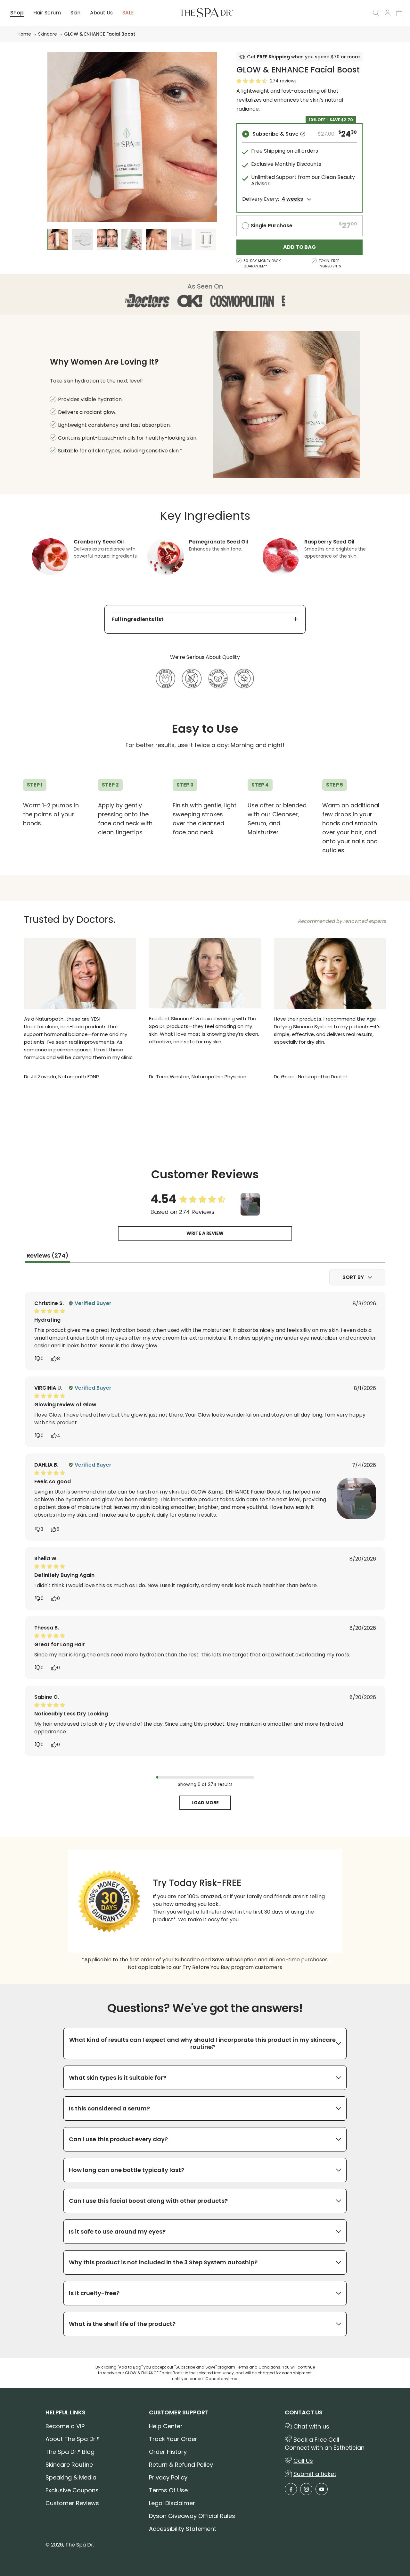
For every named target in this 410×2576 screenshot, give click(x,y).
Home (24, 34)
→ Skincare (44, 34)
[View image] (250, 1205)
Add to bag (299, 247)
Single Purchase (272, 226)
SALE (128, 13)
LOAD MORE (205, 1803)
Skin (75, 13)
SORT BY (353, 1277)
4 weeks (292, 199)
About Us (101, 13)
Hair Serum (47, 13)
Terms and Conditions (258, 2367)
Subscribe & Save (275, 134)
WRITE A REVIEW (205, 1233)
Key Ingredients (205, 516)
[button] (303, 134)
